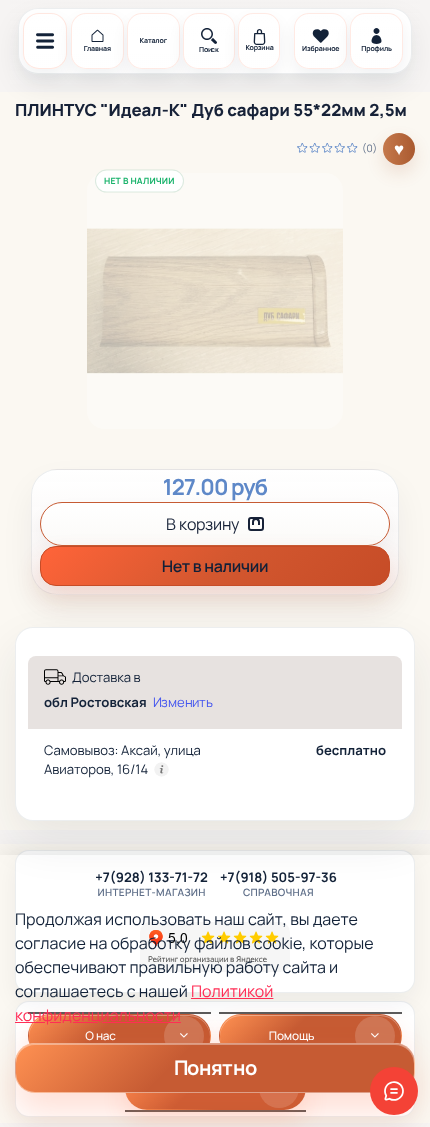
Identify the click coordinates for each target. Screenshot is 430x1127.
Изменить (183, 702)
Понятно (215, 1067)
